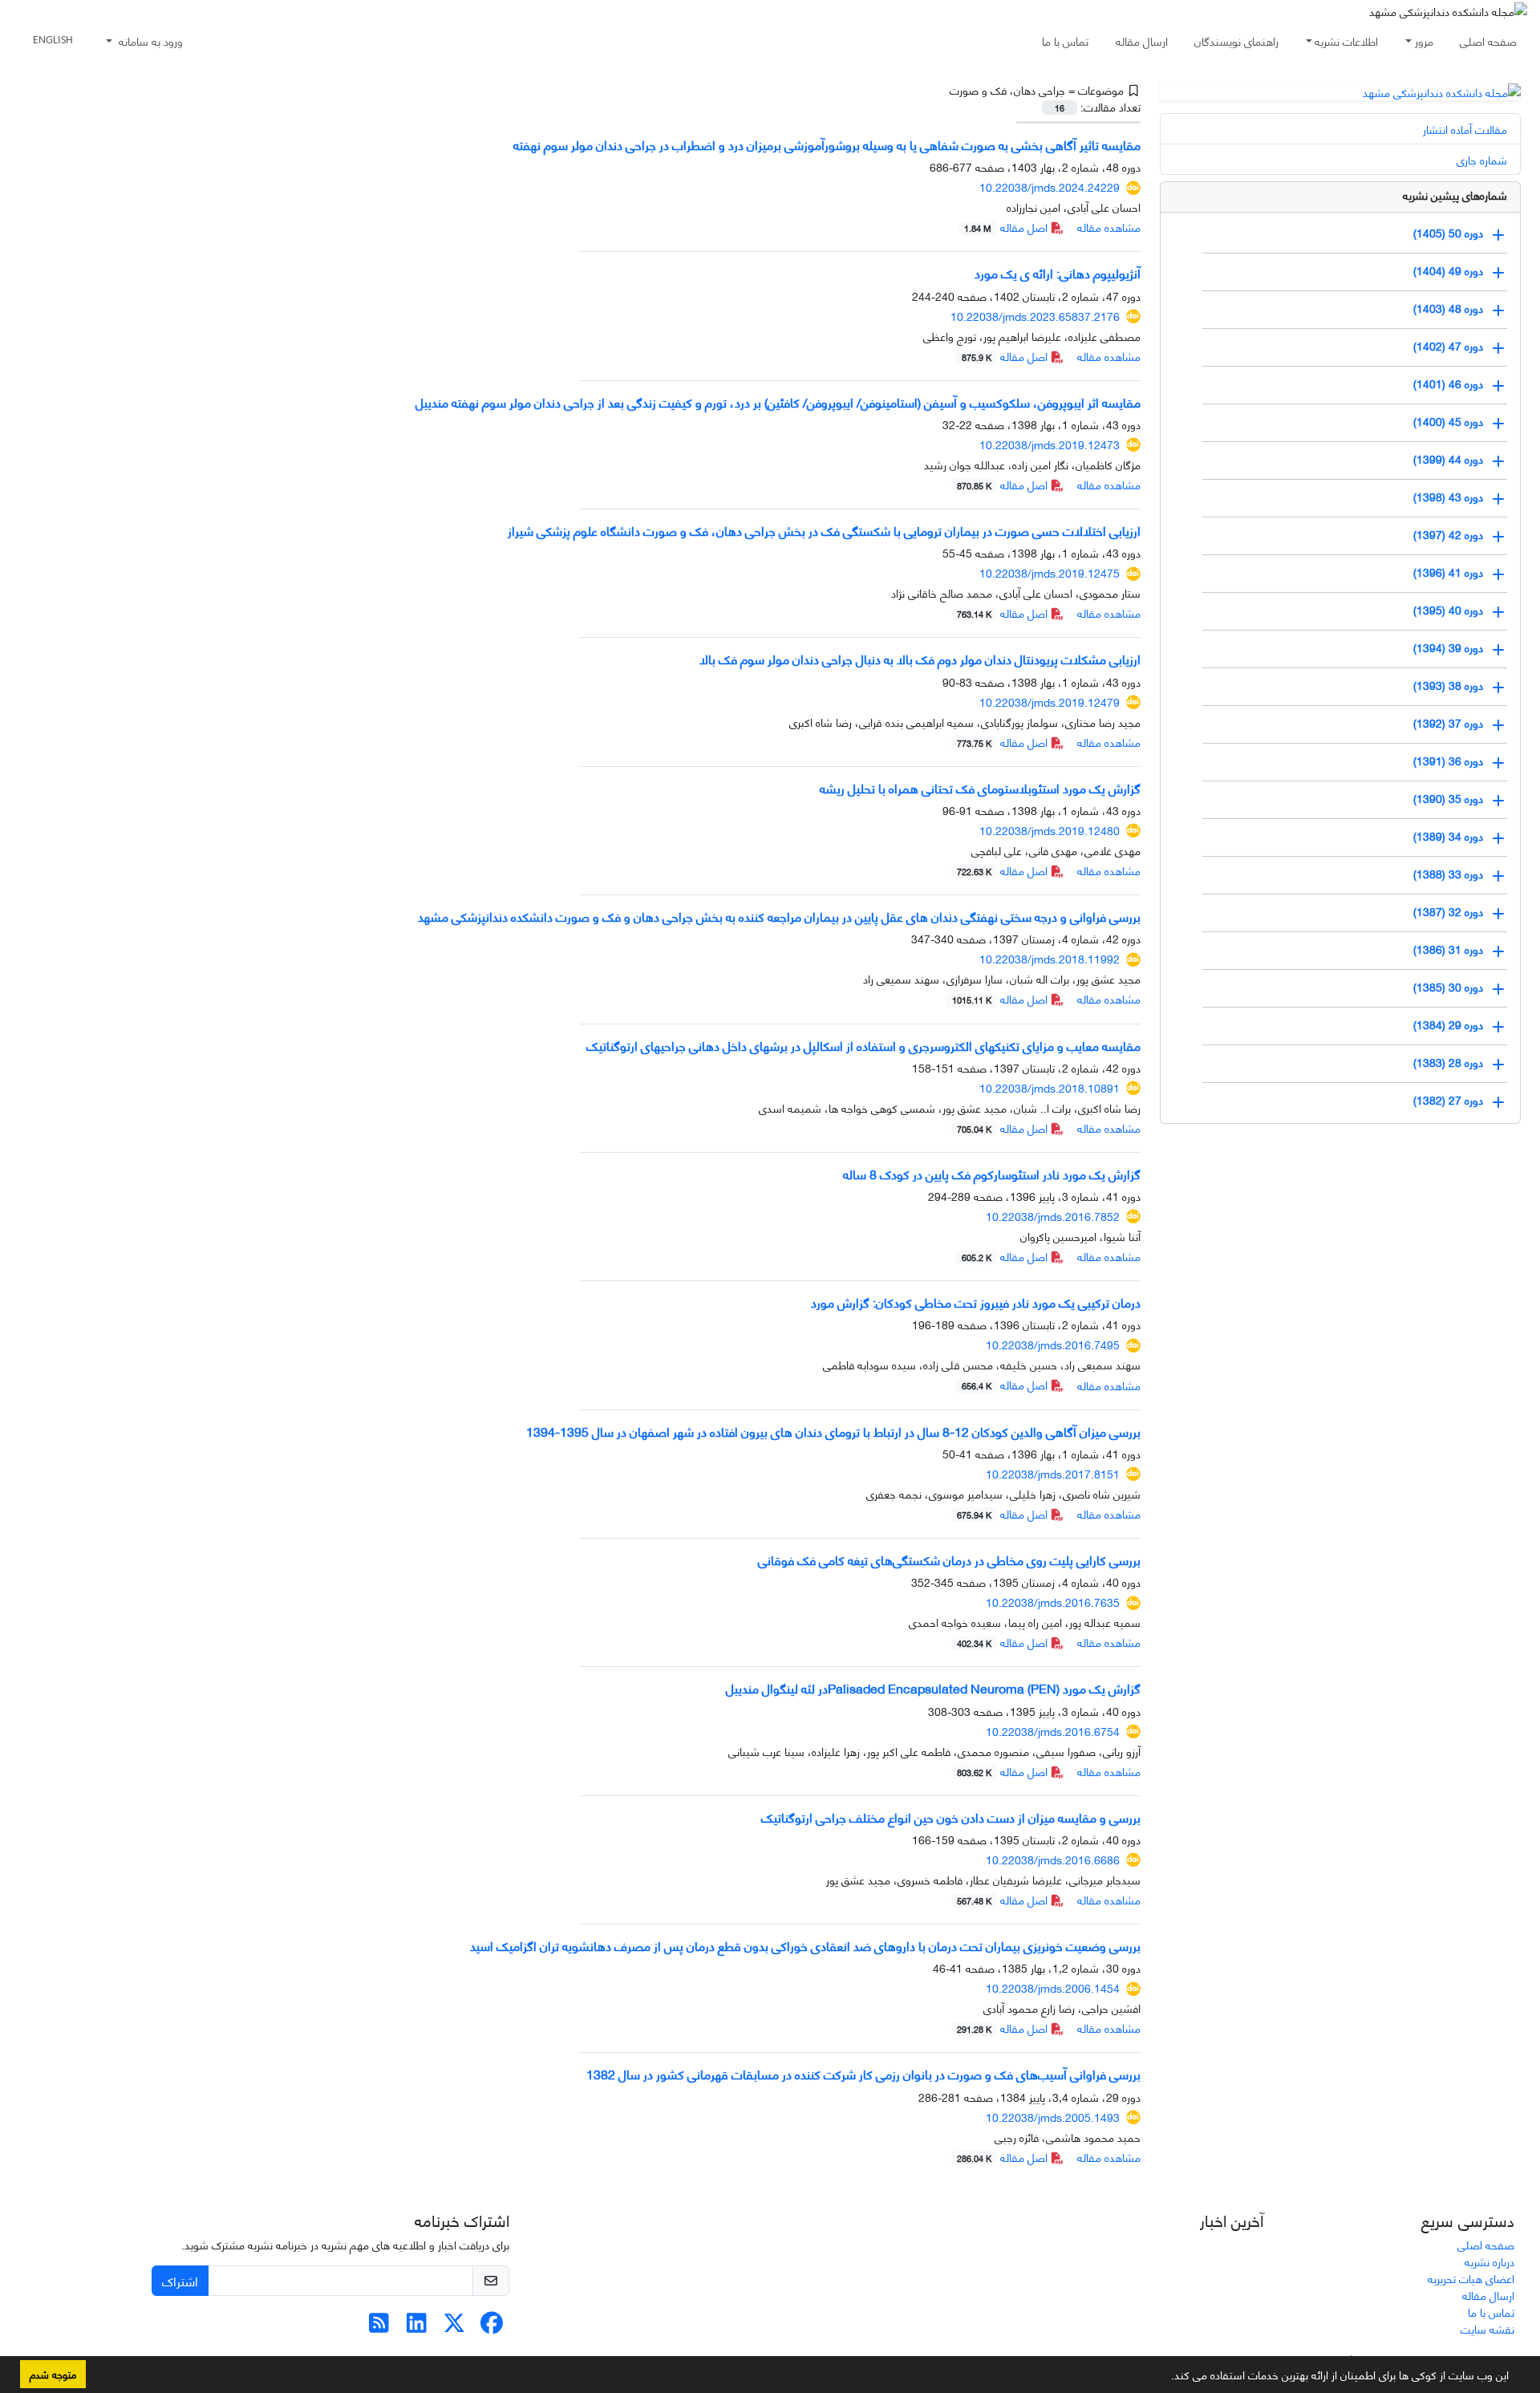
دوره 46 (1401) (1448, 382)
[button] (1165, 2378)
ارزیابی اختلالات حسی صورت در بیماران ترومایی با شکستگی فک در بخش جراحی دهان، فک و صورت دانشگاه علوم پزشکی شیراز (824, 530)
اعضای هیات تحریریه (1471, 2278)
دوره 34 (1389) (1448, 835)
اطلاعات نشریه (1346, 41)
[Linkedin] (417, 2326)
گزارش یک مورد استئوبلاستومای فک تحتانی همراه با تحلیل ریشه (980, 787)
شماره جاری (1482, 159)
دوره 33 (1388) (1448, 872)
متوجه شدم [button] (53, 2374)
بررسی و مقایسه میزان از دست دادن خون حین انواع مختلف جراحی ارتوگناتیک (951, 1817)
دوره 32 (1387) (1448, 910)
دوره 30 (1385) (1448, 986)
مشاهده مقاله (1109, 227)
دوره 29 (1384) (1448, 1023)
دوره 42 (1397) (1448, 533)
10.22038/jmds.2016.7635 (1053, 1602)
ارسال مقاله (1142, 41)
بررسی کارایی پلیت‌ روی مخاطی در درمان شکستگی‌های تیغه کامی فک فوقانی (949, 1559)
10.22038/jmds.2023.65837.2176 (1035, 316)
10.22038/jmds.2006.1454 (1053, 1987)
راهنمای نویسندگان (1236, 41)
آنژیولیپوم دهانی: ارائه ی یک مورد (1058, 272)
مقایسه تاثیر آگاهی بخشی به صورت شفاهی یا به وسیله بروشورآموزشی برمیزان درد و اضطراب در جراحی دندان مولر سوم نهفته (827, 144)
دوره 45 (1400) (1448, 420)
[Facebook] (492, 2326)
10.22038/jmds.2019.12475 (1050, 572)
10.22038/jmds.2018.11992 (1050, 958)
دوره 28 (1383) (1448, 1061)
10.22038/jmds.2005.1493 (1053, 2117)
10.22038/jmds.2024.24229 (1050, 187)
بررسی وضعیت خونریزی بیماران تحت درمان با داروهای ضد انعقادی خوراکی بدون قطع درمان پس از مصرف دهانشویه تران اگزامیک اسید (805, 1945)
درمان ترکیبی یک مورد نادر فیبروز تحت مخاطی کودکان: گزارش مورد (976, 1302)
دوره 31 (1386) (1448, 948)
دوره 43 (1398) (1448, 495)
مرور (1424, 41)
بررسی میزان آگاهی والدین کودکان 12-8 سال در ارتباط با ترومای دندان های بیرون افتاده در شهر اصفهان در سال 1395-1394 (833, 1431)
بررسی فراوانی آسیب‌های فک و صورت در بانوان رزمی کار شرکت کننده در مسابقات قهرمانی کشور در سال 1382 (863, 2073)
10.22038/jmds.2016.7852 (1053, 1216)
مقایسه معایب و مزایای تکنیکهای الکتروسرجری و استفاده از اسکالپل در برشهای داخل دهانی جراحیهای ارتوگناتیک (863, 1045)
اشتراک (180, 2280)
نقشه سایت (1487, 2328)
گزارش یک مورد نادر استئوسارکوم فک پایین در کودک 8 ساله (992, 1173)
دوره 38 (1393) (1448, 684)
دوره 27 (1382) (1448, 1099)
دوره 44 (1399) (1448, 458)
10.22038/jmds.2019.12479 (1050, 702)
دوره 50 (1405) (1448, 231)
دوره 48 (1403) (1448, 307)
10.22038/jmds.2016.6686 (1053, 1859)
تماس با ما (1065, 41)
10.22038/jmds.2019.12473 (1050, 444)
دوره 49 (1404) (1448, 269)
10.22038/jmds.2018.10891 (1050, 1087)
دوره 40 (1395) (1448, 608)
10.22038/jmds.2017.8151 (1053, 1473)
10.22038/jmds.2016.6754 (1053, 1731)
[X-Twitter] (454, 2326)
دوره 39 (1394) (1448, 646)
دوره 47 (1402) (1448, 345)
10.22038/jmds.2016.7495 (1053, 1344)
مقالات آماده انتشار (1465, 129)
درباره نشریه (1489, 2261)
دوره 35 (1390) (1448, 797)
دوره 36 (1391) (1448, 759)
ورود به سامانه (149, 41)
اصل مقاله (1007, 227)
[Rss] (379, 2326)
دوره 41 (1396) (1448, 571)
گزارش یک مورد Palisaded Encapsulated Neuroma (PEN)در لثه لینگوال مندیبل (933, 1687)
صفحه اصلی (1488, 41)
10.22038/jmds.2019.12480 (1050, 830)
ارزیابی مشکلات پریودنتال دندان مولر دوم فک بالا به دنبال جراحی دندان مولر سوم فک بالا (920, 658)
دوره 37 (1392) (1448, 722)
